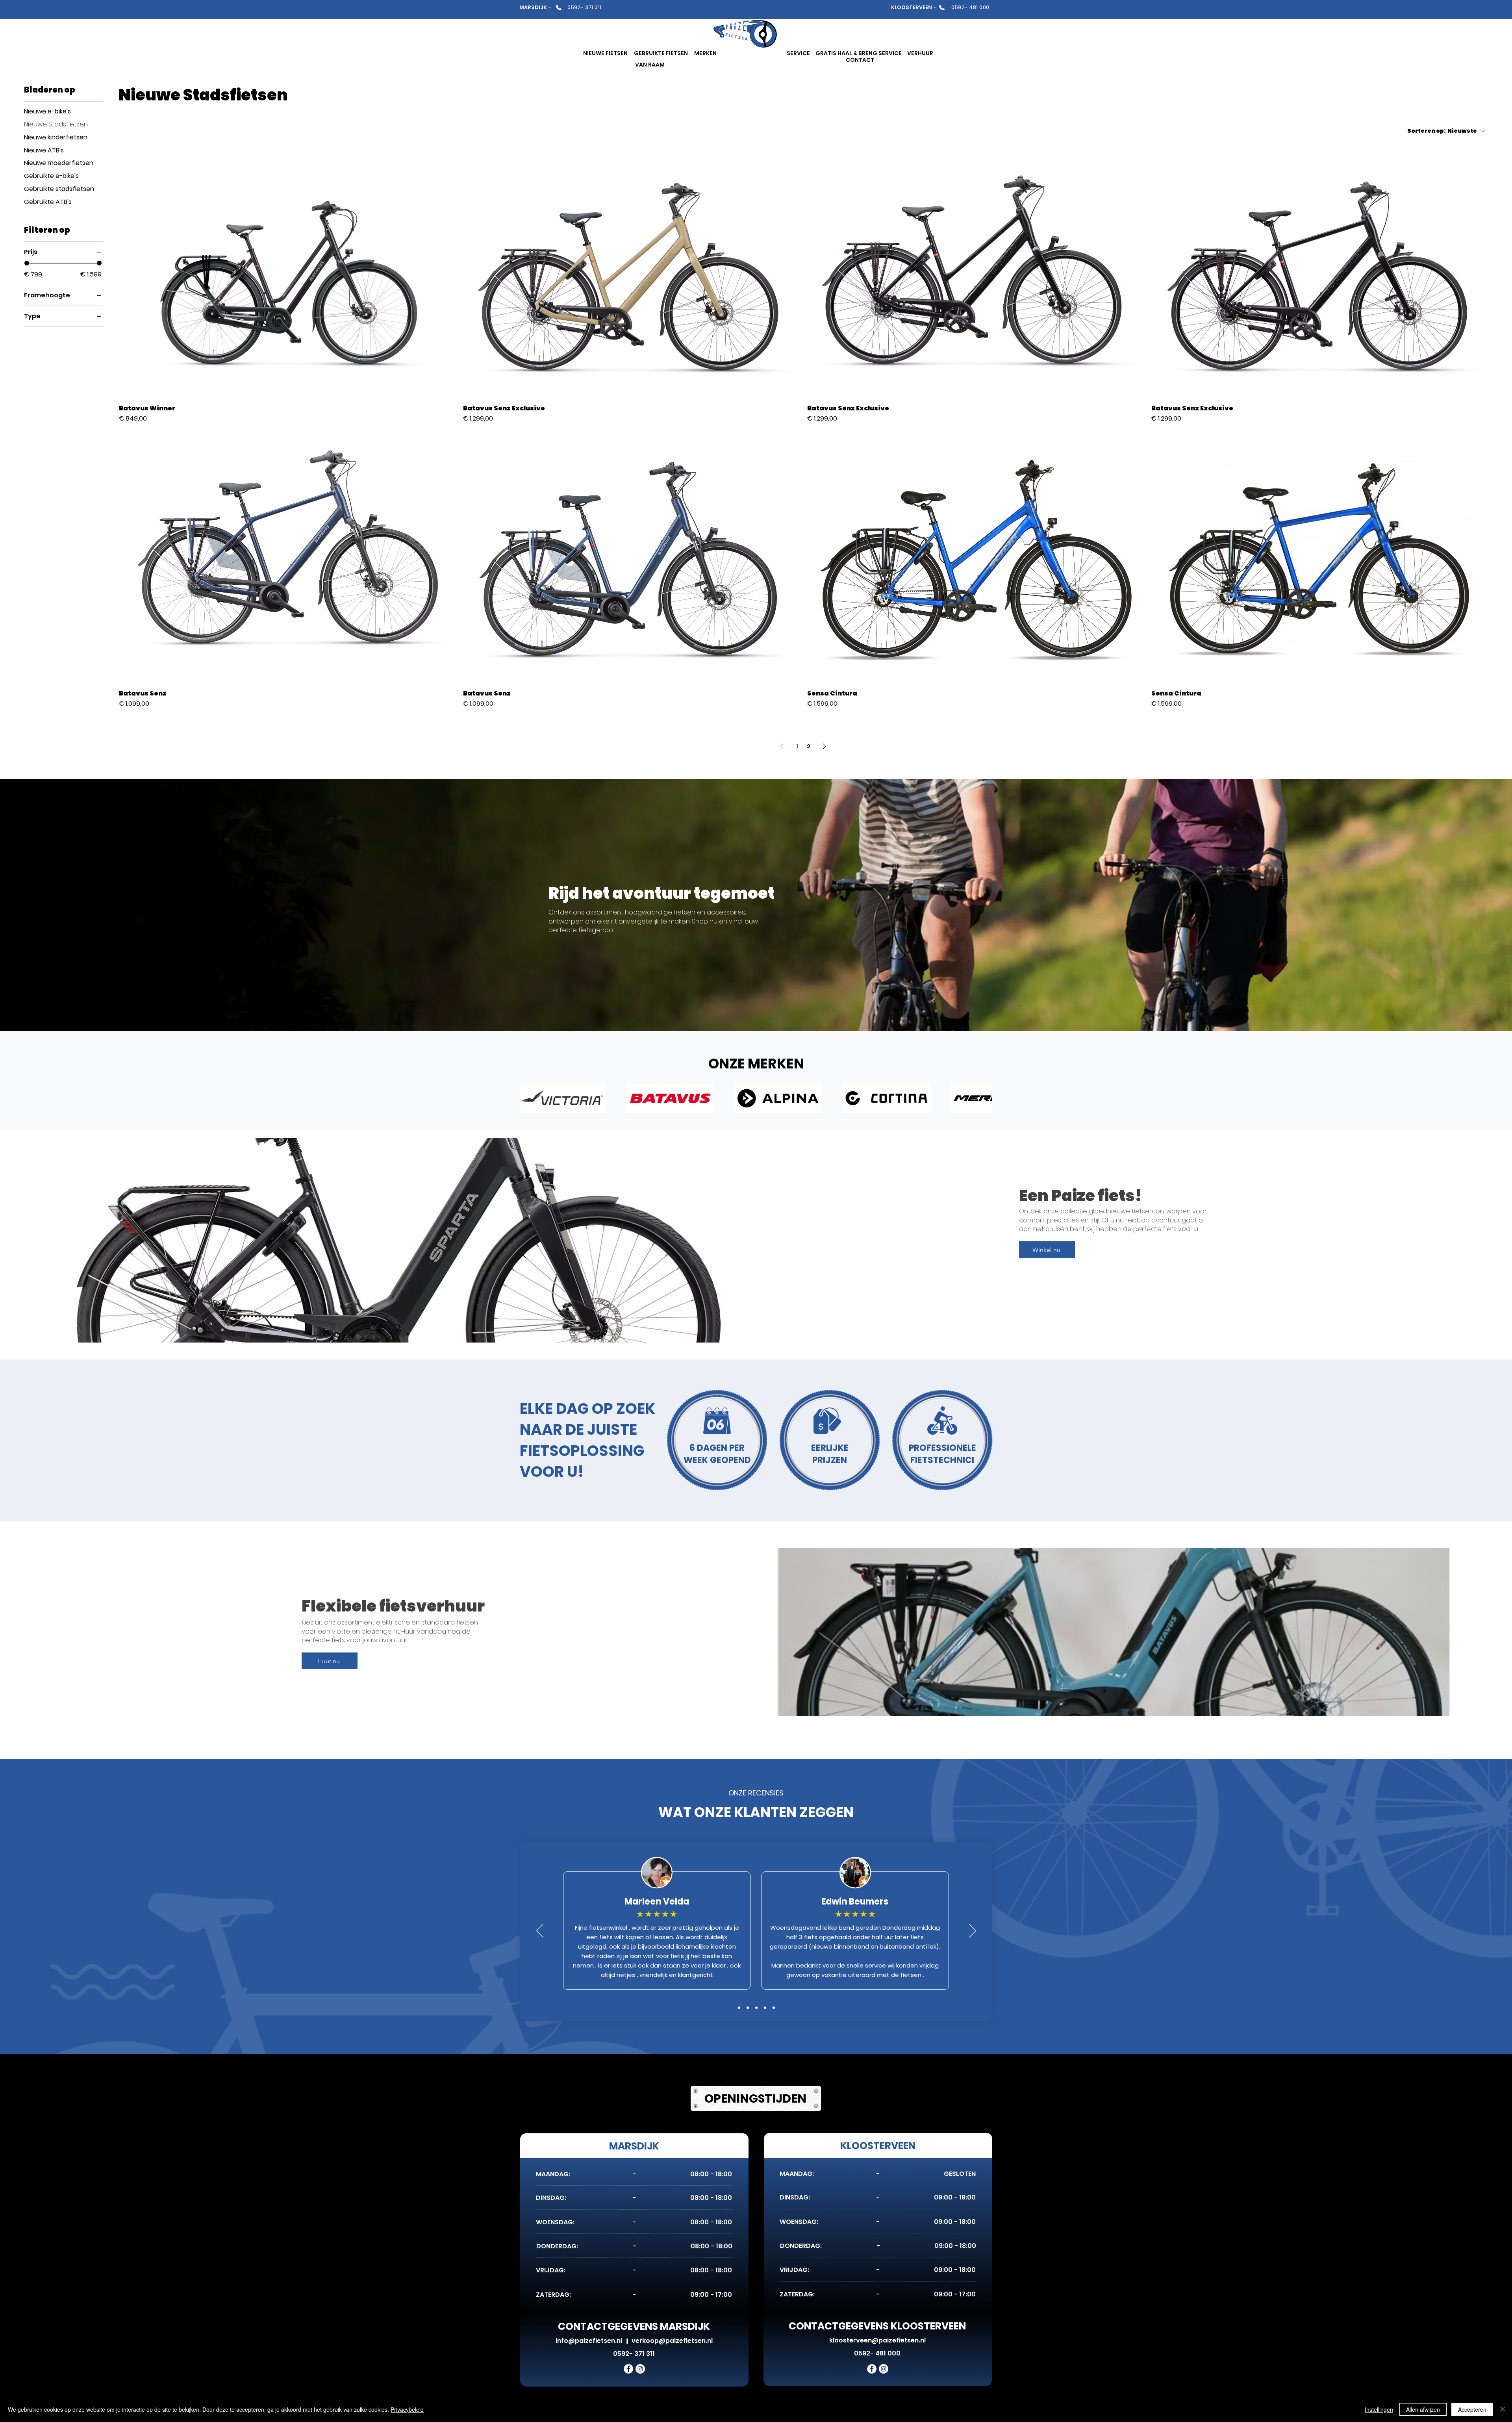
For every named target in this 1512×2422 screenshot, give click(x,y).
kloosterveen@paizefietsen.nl (877, 2340)
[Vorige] (540, 1931)
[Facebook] (628, 2369)
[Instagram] (640, 2369)
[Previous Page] (782, 746)
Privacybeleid (407, 2409)
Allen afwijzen (1423, 2409)
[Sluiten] (1503, 2409)
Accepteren (1472, 2409)
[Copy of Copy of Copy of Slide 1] (765, 2008)
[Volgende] (973, 1931)
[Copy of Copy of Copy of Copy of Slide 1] (774, 2008)
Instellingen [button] (1379, 2409)
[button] (605, 53)
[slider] (27, 263)
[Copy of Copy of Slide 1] (739, 2008)
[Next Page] (825, 746)
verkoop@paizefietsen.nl (672, 2341)
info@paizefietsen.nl (589, 2341)
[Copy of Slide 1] (748, 2008)
